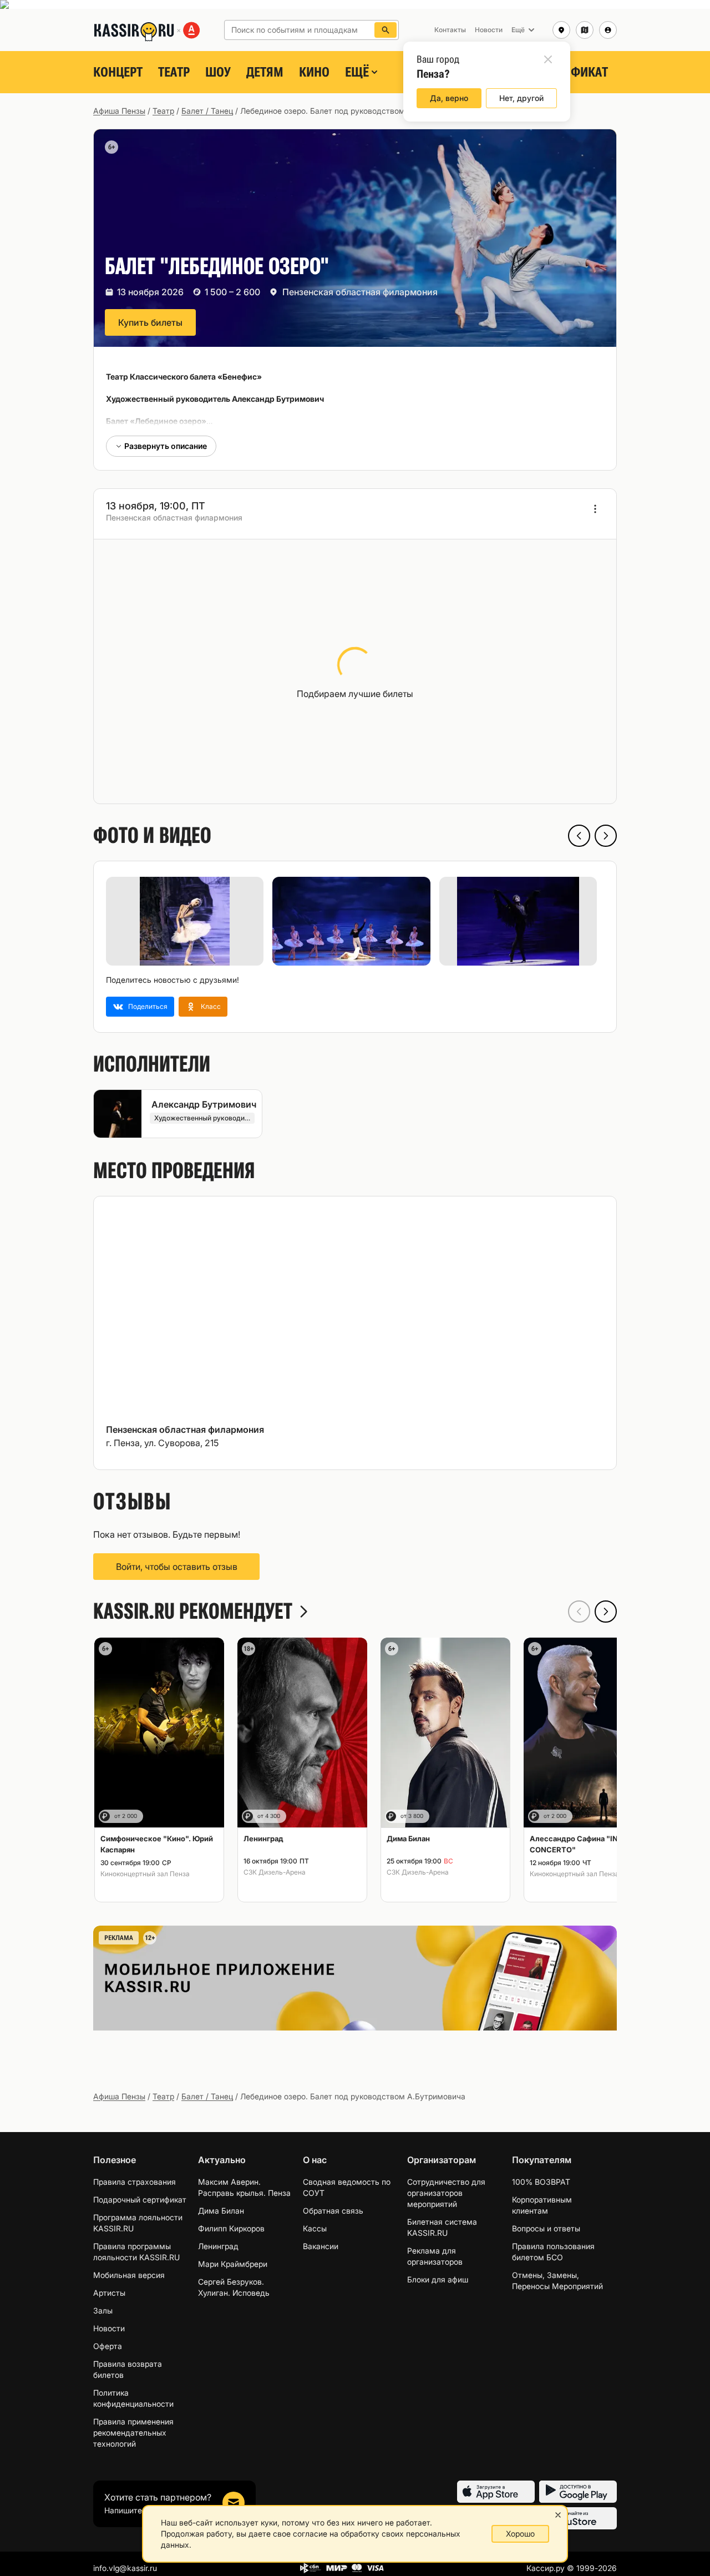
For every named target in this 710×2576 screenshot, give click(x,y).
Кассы (315, 2228)
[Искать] (386, 30)
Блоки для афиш (438, 2279)
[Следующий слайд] (606, 836)
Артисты (109, 2293)
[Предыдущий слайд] (579, 836)
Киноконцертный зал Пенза (145, 1874)
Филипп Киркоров (231, 2228)
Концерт (118, 72)
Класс (211, 1006)
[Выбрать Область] (585, 30)
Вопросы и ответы (546, 2228)
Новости (109, 2328)
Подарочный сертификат (140, 2199)
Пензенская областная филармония (360, 292)
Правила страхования (135, 2182)
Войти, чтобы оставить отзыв (177, 1567)
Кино (314, 72)
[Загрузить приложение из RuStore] (578, 2518)
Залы (103, 2310)
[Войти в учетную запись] (608, 30)
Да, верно (449, 98)
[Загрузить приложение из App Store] (496, 2492)
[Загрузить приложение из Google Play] (578, 2492)
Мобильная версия (129, 2275)
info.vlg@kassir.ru (125, 2568)
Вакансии (321, 2246)
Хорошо (520, 2534)
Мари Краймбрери (233, 2264)
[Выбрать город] (561, 30)
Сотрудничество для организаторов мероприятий (446, 2193)
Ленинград (218, 2246)
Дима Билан (221, 2211)
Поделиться (148, 1006)
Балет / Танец (207, 111)
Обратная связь (333, 2211)
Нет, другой (521, 98)
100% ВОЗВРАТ (541, 2182)
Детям (265, 72)
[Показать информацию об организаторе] (595, 509)
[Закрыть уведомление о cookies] (558, 2515)
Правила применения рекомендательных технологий (133, 2433)
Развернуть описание (166, 446)
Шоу (218, 72)
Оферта (108, 2346)
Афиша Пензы (119, 111)
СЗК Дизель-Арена (275, 1872)
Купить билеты (150, 322)
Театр (174, 72)
